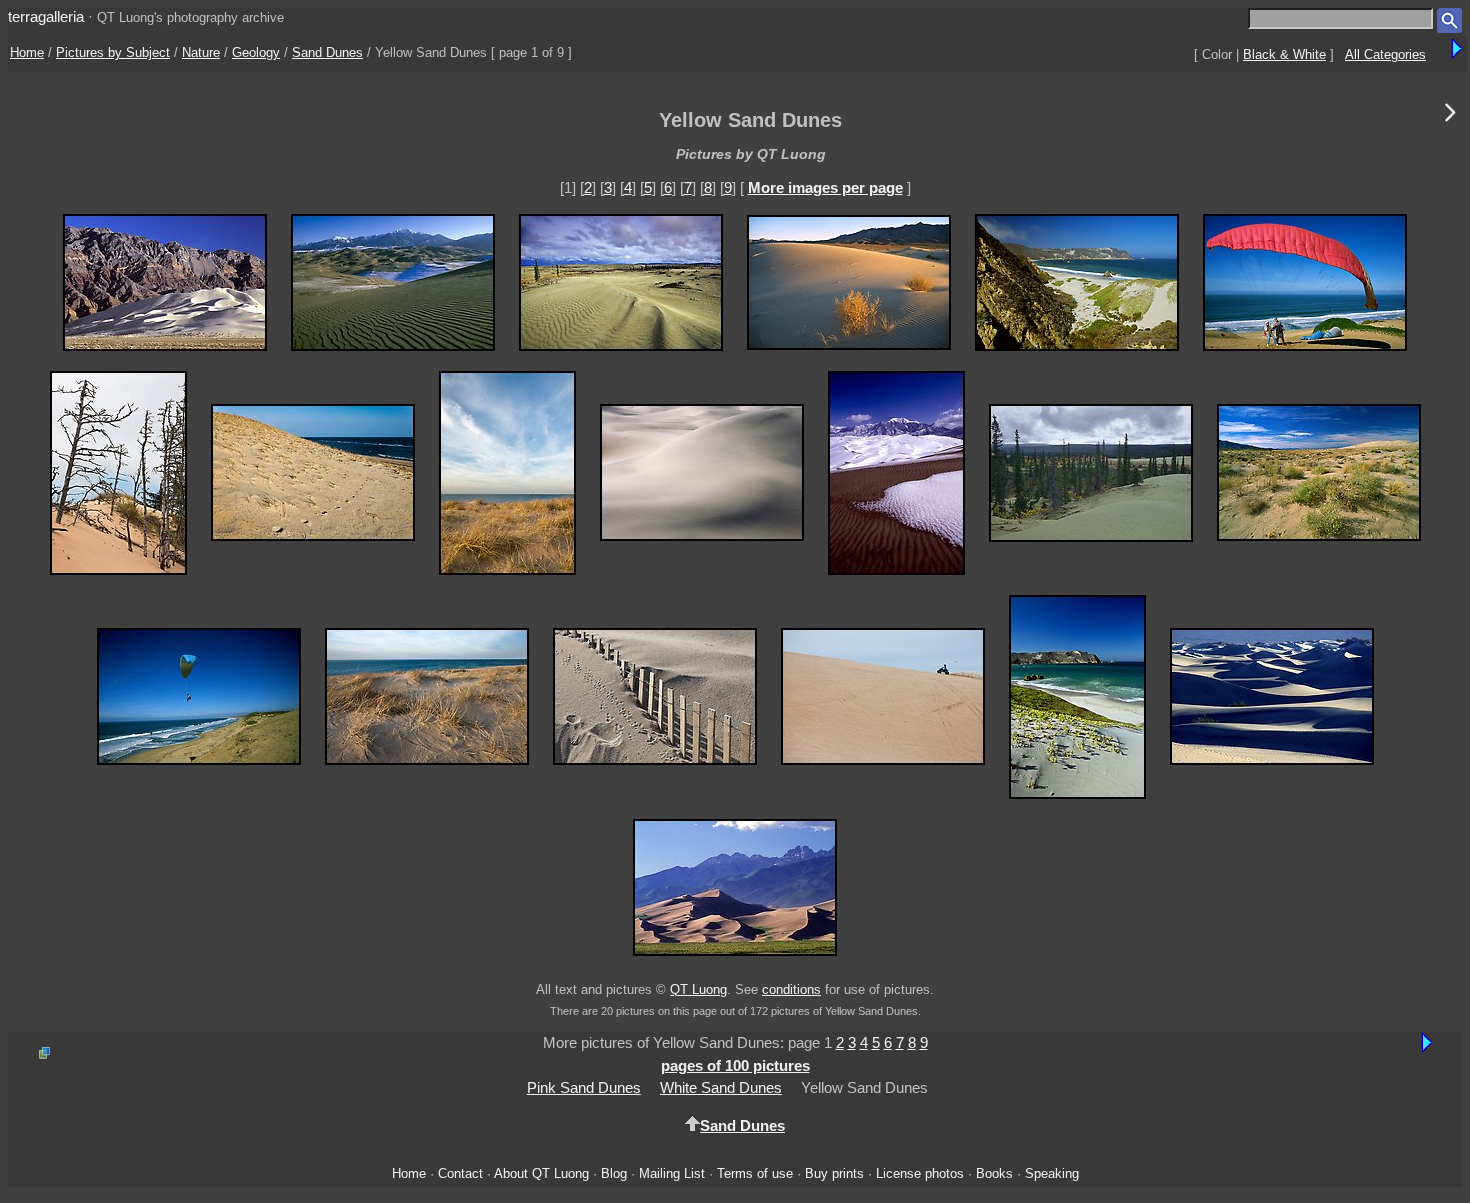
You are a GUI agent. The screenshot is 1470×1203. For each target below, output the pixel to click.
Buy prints (834, 1173)
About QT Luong (541, 1173)
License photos (920, 1173)
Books (994, 1173)
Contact (460, 1173)
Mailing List (672, 1173)
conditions (791, 989)
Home (27, 52)
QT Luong (698, 989)
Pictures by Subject (113, 52)
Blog (614, 1173)
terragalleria (46, 16)
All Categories (1385, 54)
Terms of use (755, 1173)
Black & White (1284, 54)
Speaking (1052, 1173)
